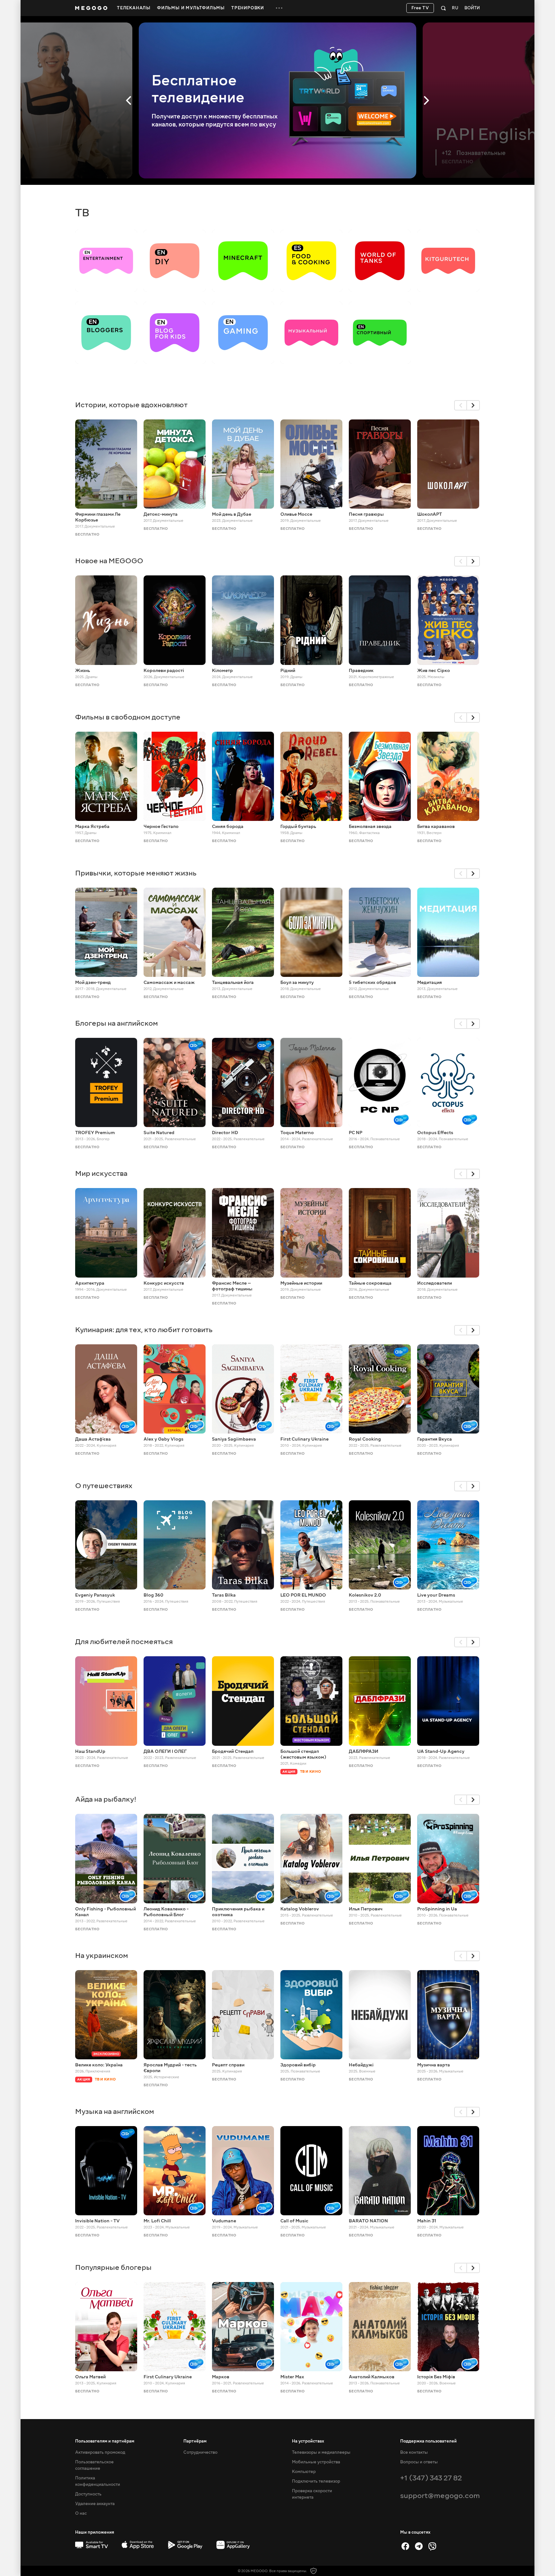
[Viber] (432, 2546)
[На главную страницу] (91, 8)
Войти (472, 8)
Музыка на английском (115, 2111)
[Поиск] (443, 8)
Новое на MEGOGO (109, 561)
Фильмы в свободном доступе (128, 717)
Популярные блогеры (113, 2267)
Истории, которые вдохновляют (131, 405)
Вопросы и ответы (419, 2462)
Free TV (420, 8)
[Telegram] (419, 2546)
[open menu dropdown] (279, 8)
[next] (473, 405)
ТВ (82, 213)
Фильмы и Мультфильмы (191, 8)
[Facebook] (405, 2546)
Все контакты (414, 2452)
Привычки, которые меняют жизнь (136, 873)
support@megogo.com (440, 2496)
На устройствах (308, 2441)
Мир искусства (101, 1173)
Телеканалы (134, 8)
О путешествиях (104, 1486)
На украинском (102, 1956)
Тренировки (248, 8)
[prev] (461, 405)
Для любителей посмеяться (124, 1642)
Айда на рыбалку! (106, 1799)
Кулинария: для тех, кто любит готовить (144, 1330)
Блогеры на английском (117, 1023)
